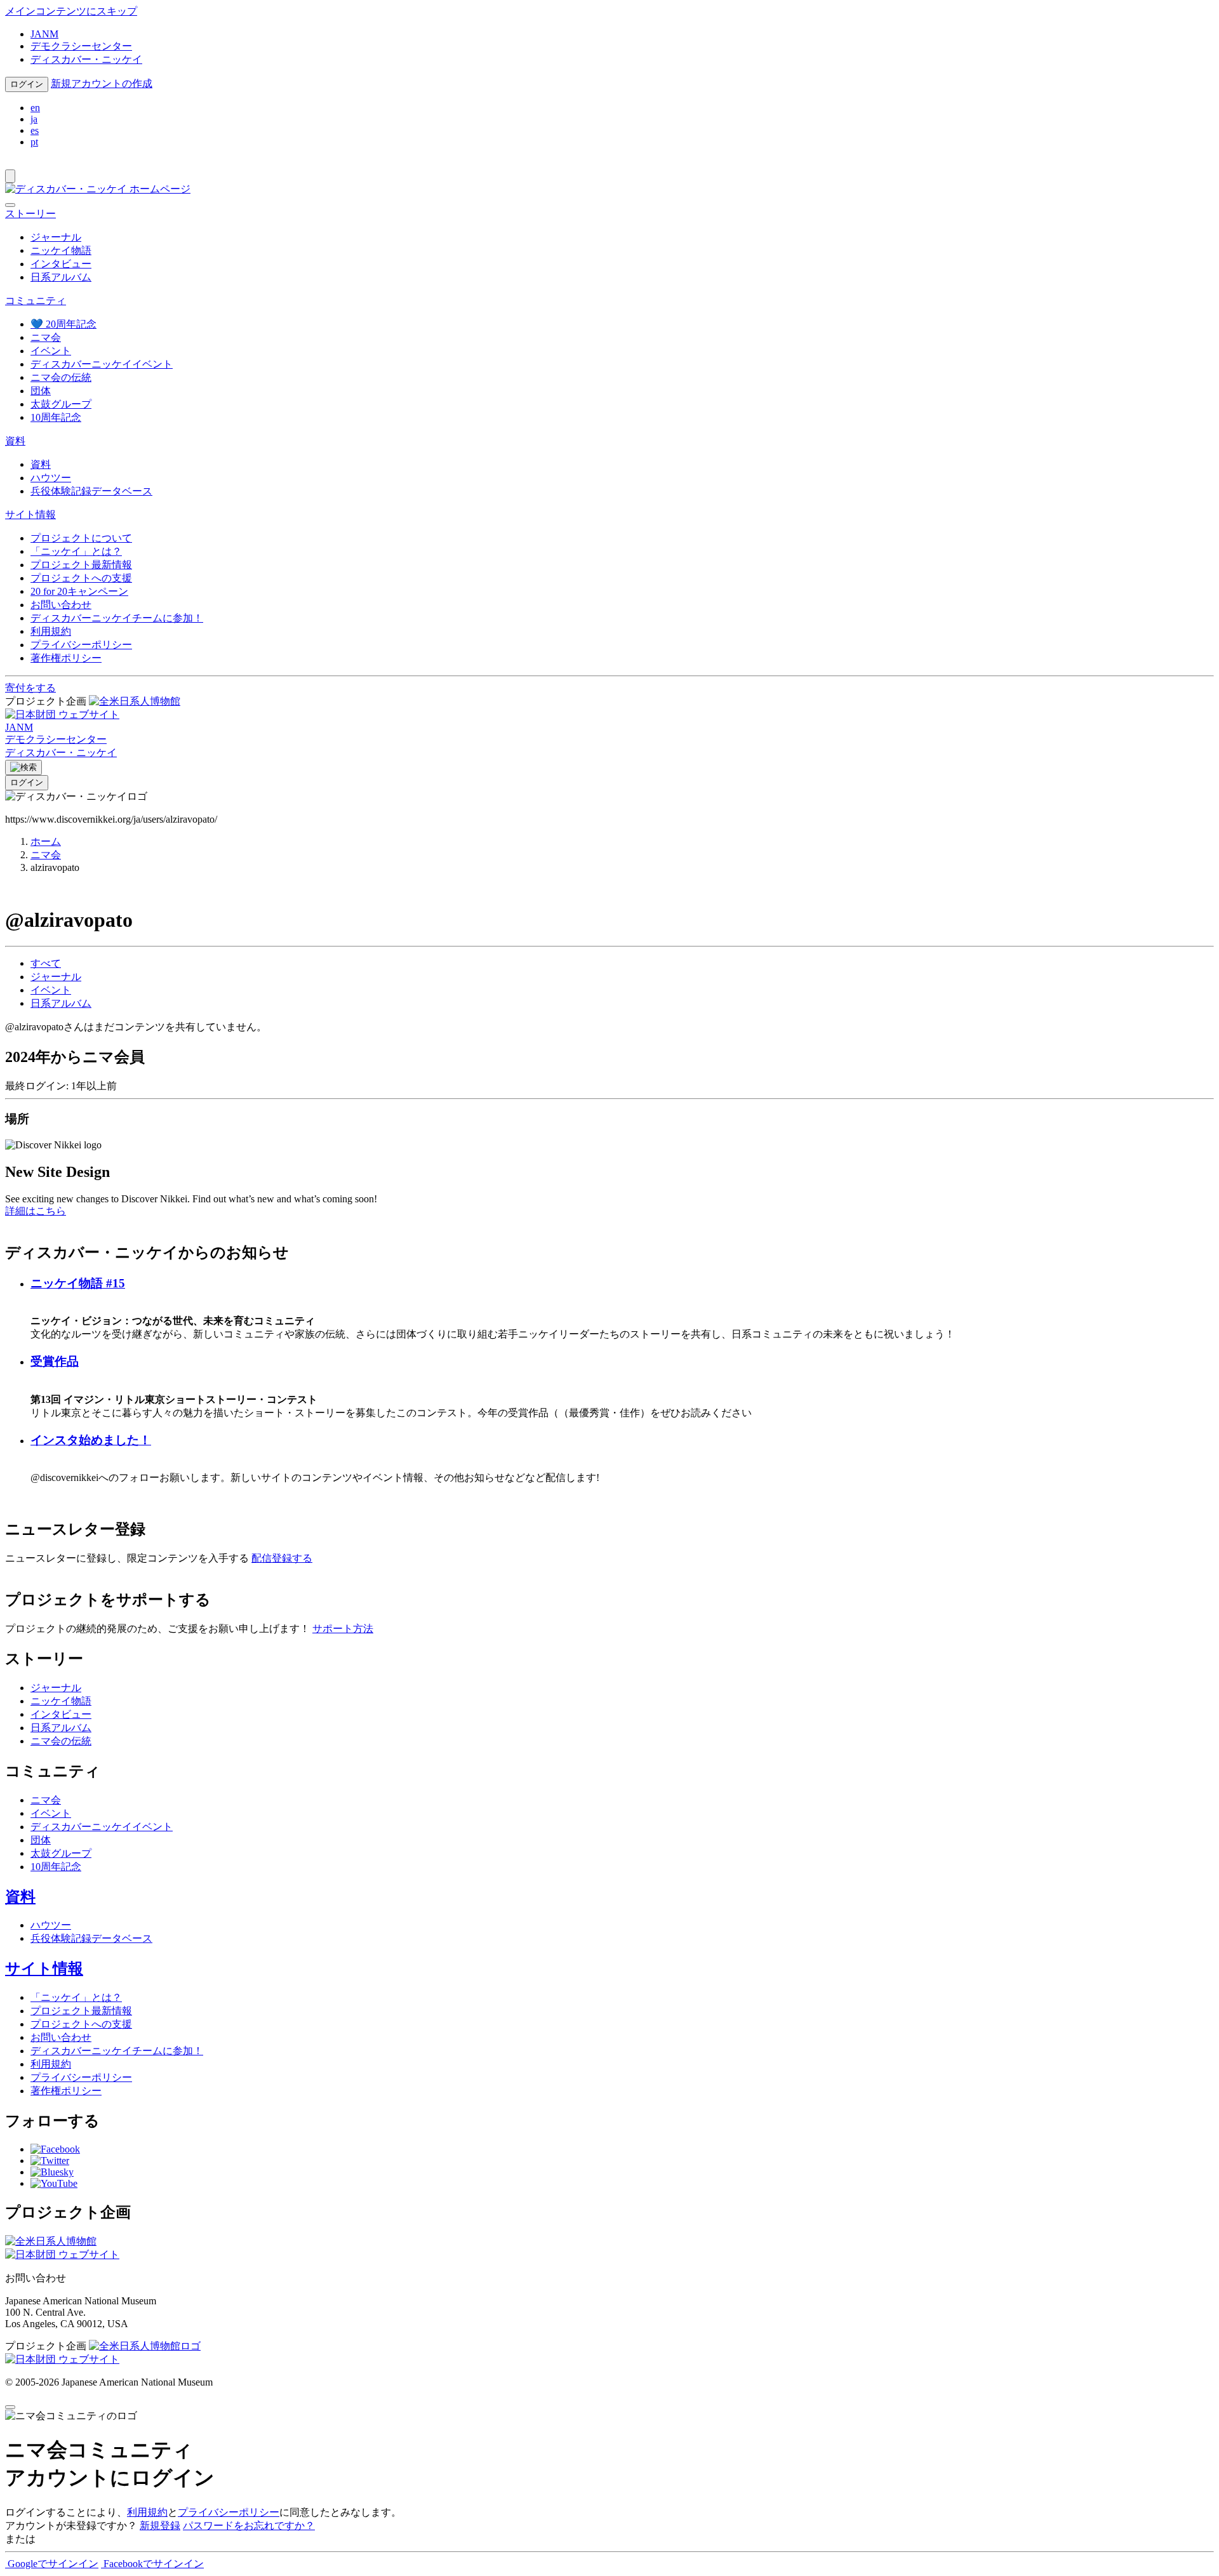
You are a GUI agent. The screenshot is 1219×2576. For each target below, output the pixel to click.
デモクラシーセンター (81, 46)
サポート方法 (343, 1629)
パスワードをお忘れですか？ (249, 2526)
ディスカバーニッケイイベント (102, 364)
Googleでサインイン (52, 2564)
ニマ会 (46, 337)
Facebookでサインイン (152, 2564)
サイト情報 (44, 1969)
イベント (51, 351)
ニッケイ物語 (61, 250)
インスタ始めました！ (91, 1440)
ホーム (46, 841)
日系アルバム (61, 277)
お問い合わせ (61, 605)
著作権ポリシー (66, 658)
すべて (46, 963)
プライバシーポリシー (81, 645)
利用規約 (51, 631)
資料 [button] (15, 441)
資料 (41, 464)
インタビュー (61, 264)
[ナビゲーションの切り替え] (10, 176)
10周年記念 (56, 417)
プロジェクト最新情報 (81, 565)
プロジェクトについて (81, 538)
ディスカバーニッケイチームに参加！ (117, 618)
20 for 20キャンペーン (79, 591)
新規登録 (160, 2526)
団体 (41, 391)
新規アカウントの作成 (102, 83)
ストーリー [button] (30, 214)
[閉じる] (10, 205)
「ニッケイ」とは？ (76, 551)
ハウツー (51, 478)
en (35, 108)
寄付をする (30, 688)
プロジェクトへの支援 (81, 578)
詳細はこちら (36, 1211)
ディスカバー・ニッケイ (86, 59)
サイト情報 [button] (30, 515)
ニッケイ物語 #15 (78, 1283)
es (35, 130)
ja (34, 119)
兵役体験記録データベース (91, 491)
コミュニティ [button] (36, 301)
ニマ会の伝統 (61, 377)
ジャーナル (56, 237)
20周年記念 (63, 324)
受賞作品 (55, 1361)
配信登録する (282, 1558)
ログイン (27, 84)
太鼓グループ (61, 404)
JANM (44, 34)
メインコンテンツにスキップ (71, 11)
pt (34, 142)
